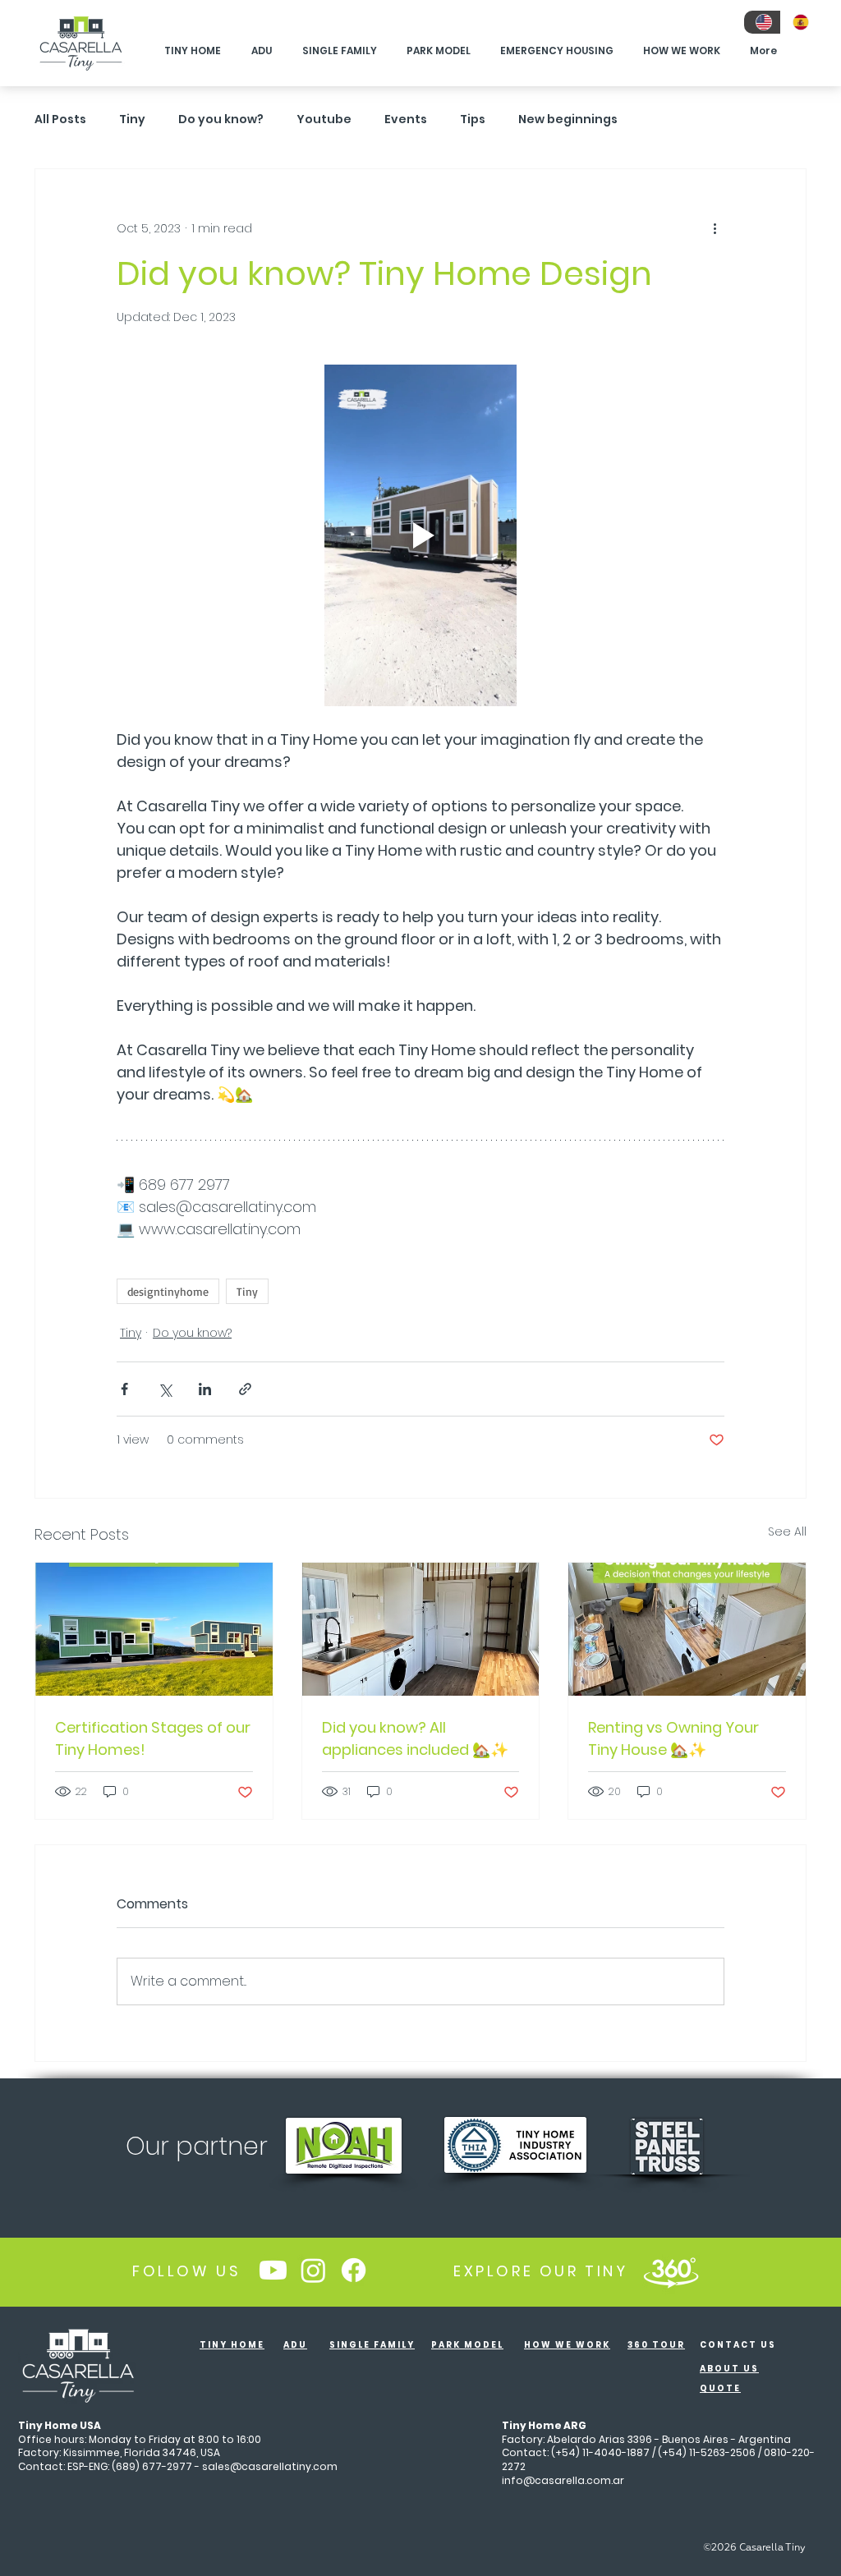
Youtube (324, 119)
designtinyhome (168, 1291)
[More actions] (715, 228)
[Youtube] (273, 2270)
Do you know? (221, 119)
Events (406, 119)
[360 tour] (671, 2271)
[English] (762, 22)
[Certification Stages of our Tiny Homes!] (154, 1629)
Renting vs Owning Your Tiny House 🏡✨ (673, 1738)
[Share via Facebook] (124, 1389)
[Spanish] (799, 22)
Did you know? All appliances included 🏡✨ (415, 1738)
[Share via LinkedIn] (205, 1389)
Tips (473, 119)
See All (787, 1531)
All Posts (60, 119)
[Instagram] (313, 2270)
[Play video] (420, 535)
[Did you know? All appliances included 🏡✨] (421, 1629)
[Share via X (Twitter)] (165, 1389)
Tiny (132, 119)
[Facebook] (354, 2270)
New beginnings (568, 119)
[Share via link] (245, 1389)
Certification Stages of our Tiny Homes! (153, 1738)
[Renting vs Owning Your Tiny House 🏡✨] (687, 1629)
